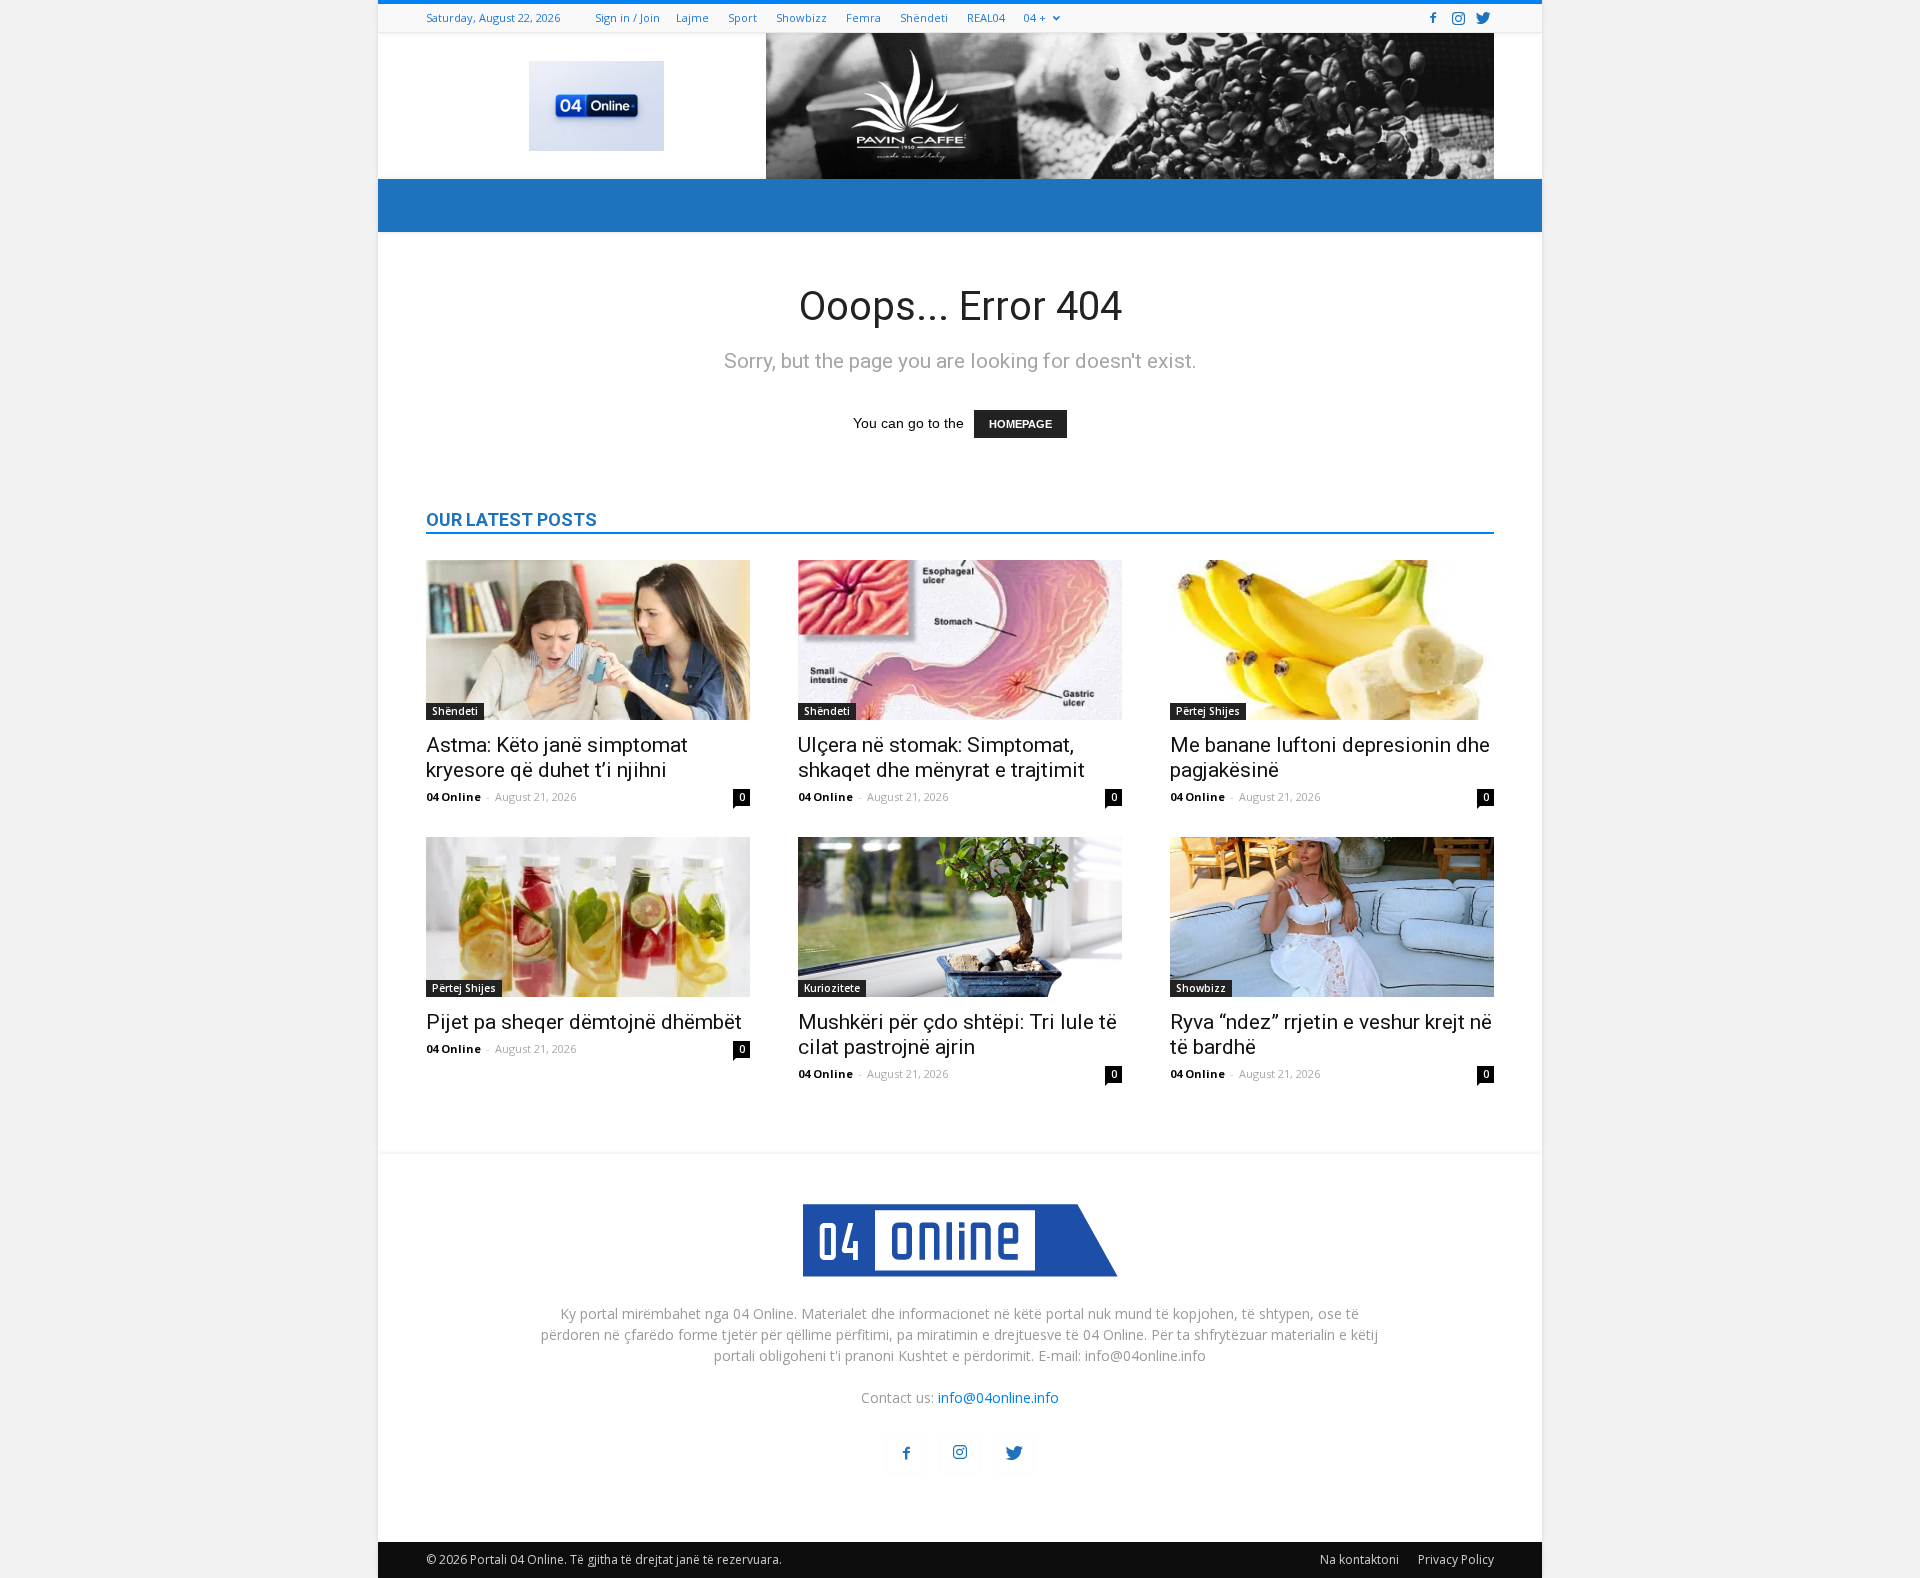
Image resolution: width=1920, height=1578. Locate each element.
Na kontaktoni (1359, 1559)
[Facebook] (1433, 17)
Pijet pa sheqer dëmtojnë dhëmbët (584, 1022)
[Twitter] (1483, 17)
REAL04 (986, 17)
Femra (863, 17)
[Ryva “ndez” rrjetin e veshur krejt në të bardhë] (1332, 917)
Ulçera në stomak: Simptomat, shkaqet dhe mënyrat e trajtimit (941, 757)
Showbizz (801, 17)
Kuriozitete (832, 988)
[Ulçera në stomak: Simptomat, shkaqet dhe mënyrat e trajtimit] (960, 640)
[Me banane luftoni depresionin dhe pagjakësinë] (1332, 640)
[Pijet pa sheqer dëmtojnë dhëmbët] (588, 917)
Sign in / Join (627, 17)
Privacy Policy (1456, 1559)
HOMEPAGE (1020, 424)
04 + (1035, 17)
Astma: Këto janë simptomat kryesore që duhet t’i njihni (557, 757)
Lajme (692, 17)
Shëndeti (924, 17)
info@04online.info (998, 1397)
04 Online (453, 796)
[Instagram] (1458, 17)
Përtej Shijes (1208, 711)
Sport (742, 17)
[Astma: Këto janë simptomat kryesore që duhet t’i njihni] (588, 640)
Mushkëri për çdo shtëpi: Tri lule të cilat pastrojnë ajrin (957, 1034)
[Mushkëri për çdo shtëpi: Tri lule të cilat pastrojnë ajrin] (960, 917)
